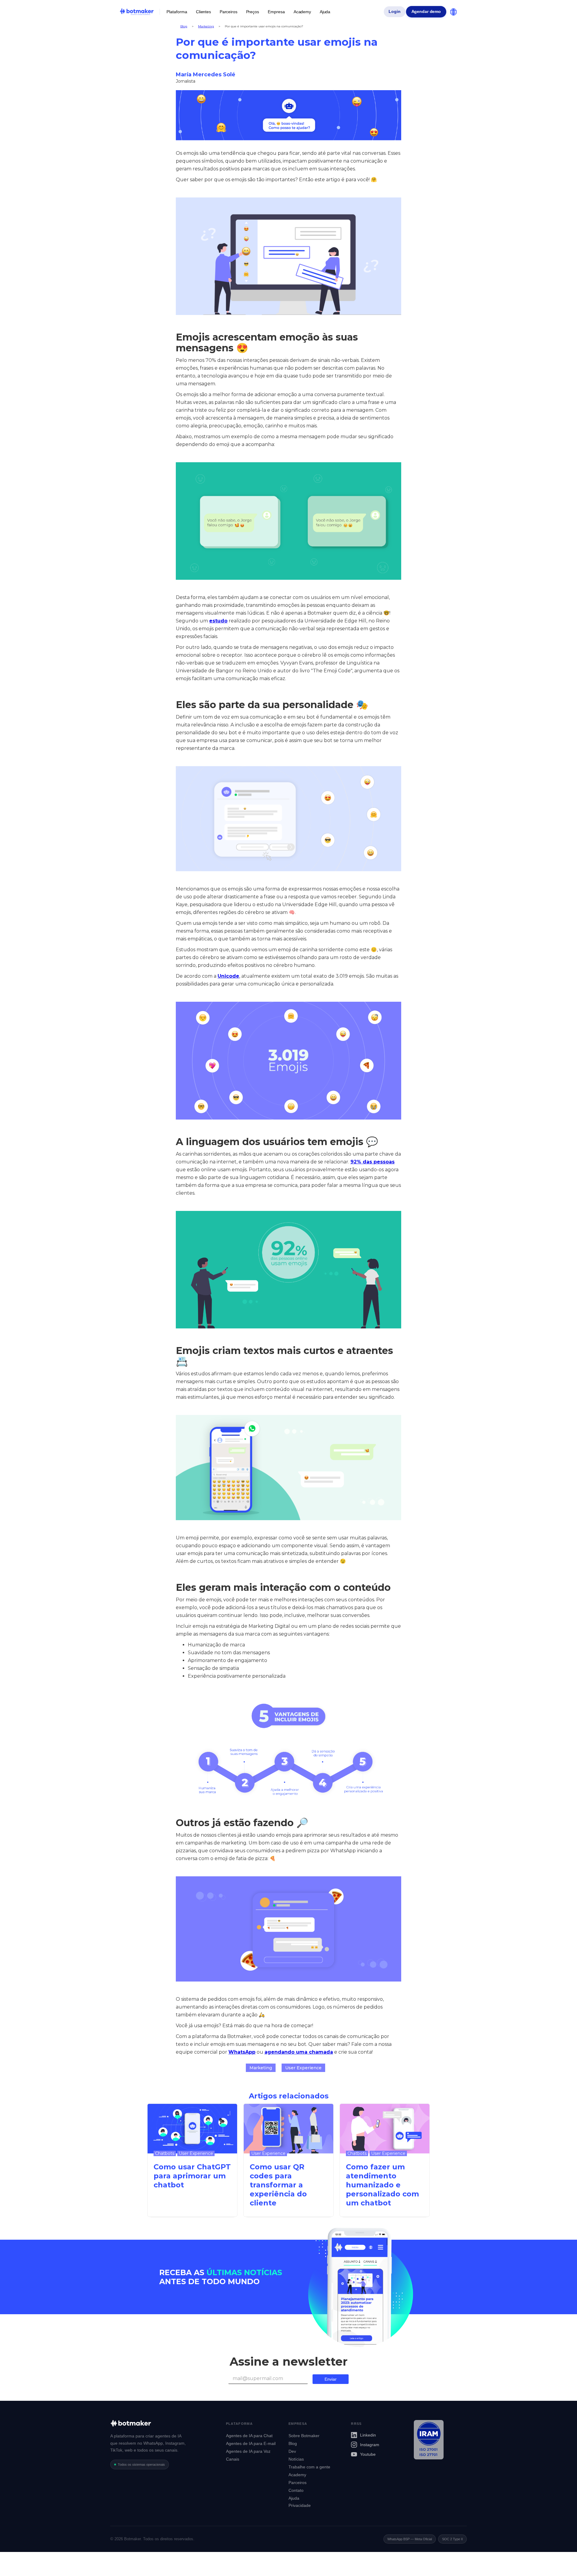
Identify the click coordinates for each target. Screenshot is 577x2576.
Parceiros (229, 12)
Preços (253, 12)
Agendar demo (426, 12)
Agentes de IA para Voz (248, 2451)
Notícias (296, 2459)
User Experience (303, 2068)
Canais (233, 2459)
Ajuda (325, 12)
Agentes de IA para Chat (249, 2436)
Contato (296, 2490)
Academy (302, 12)
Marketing (206, 26)
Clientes (203, 12)
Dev (292, 2451)
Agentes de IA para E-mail (251, 2443)
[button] (177, 12)
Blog (184, 26)
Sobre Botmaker (304, 2436)
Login (394, 12)
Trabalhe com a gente (309, 2467)
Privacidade (300, 2505)
